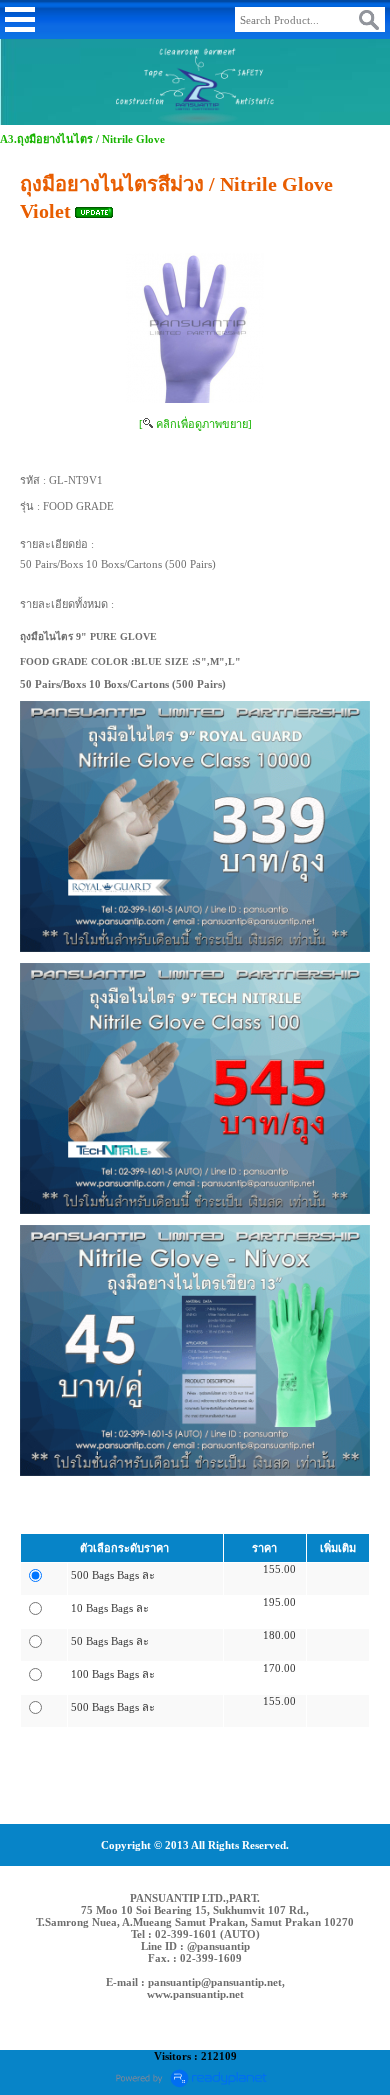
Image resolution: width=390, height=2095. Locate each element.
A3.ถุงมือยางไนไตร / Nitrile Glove (82, 139)
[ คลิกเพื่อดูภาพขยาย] (195, 424)
